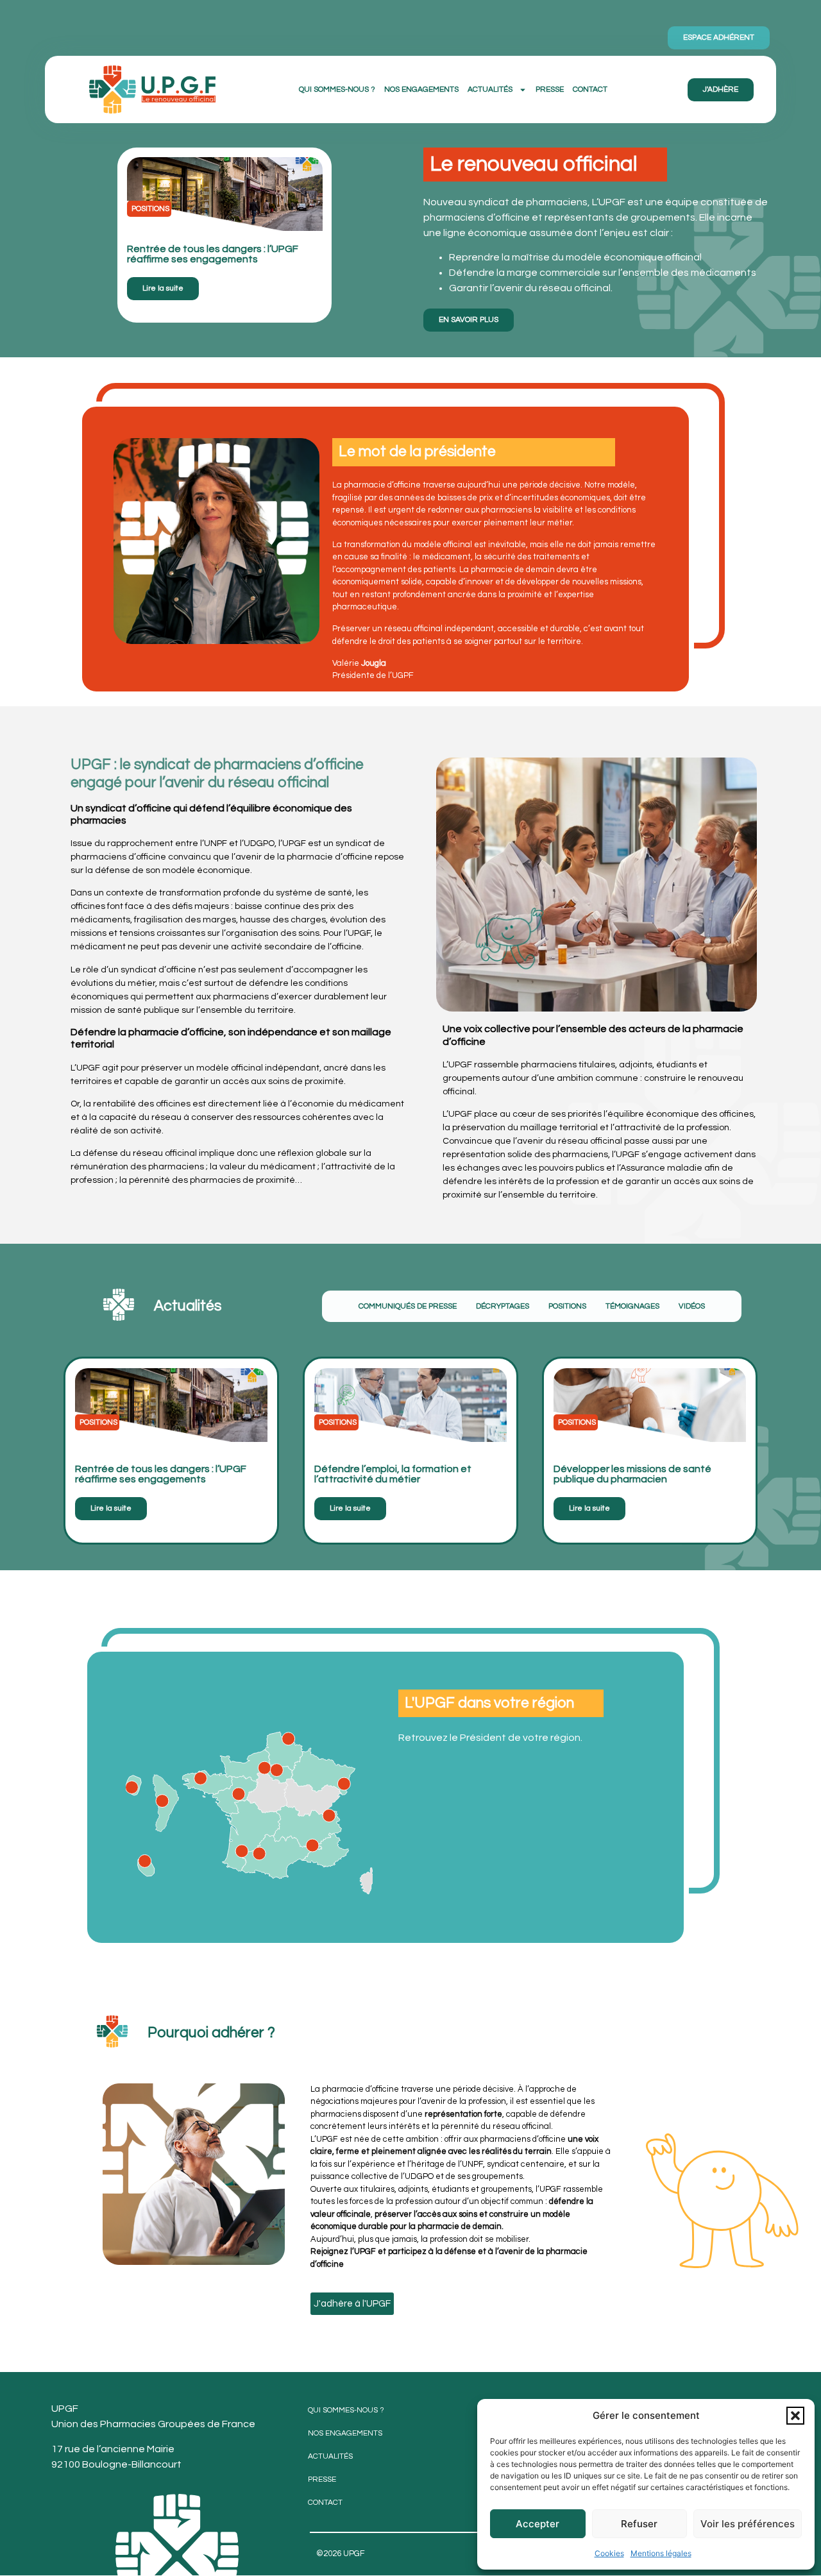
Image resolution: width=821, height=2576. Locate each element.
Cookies (609, 2553)
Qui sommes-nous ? (337, 89)
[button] (795, 2416)
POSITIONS (567, 1306)
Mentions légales (661, 2553)
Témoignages (632, 1306)
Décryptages (503, 1306)
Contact (590, 89)
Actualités (490, 89)
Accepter (537, 2524)
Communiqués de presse (408, 1306)
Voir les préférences (748, 2524)
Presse (550, 89)
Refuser (639, 2524)
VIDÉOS (692, 1306)
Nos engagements (421, 89)
